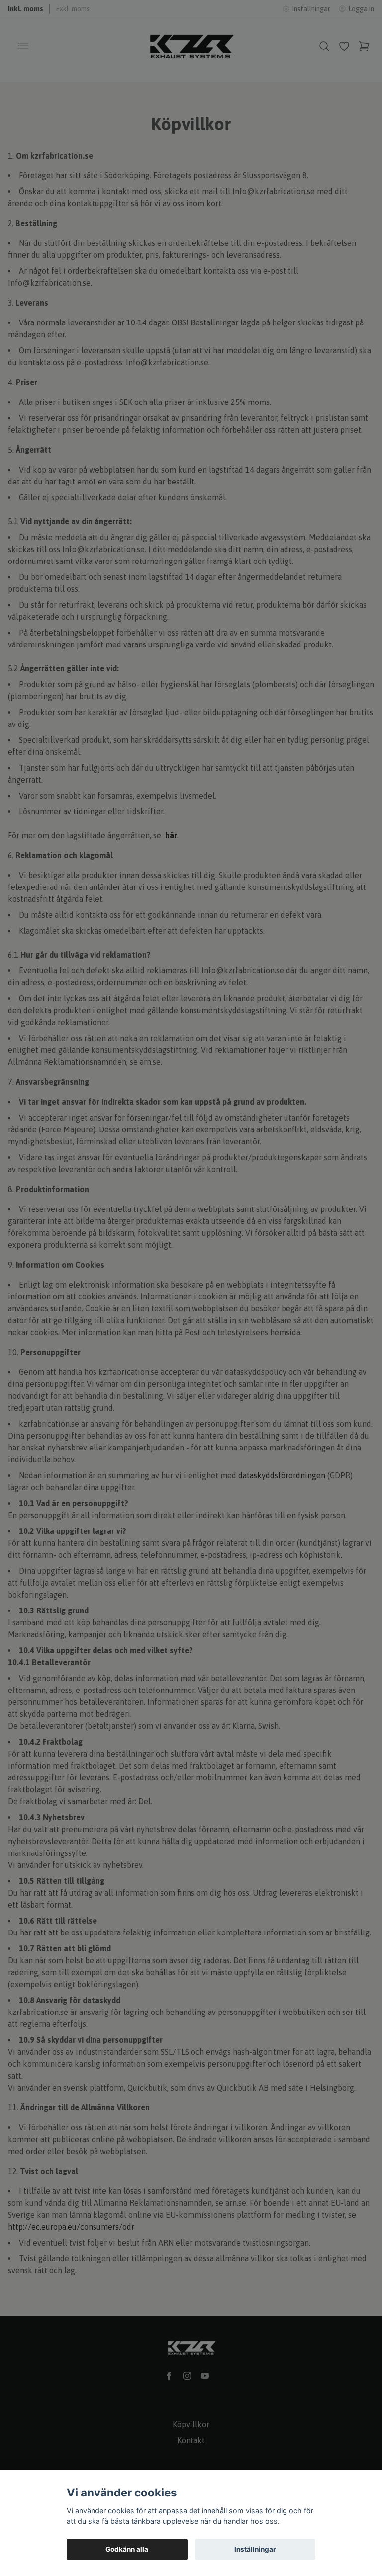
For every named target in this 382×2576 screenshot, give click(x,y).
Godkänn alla (127, 2549)
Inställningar (255, 2549)
